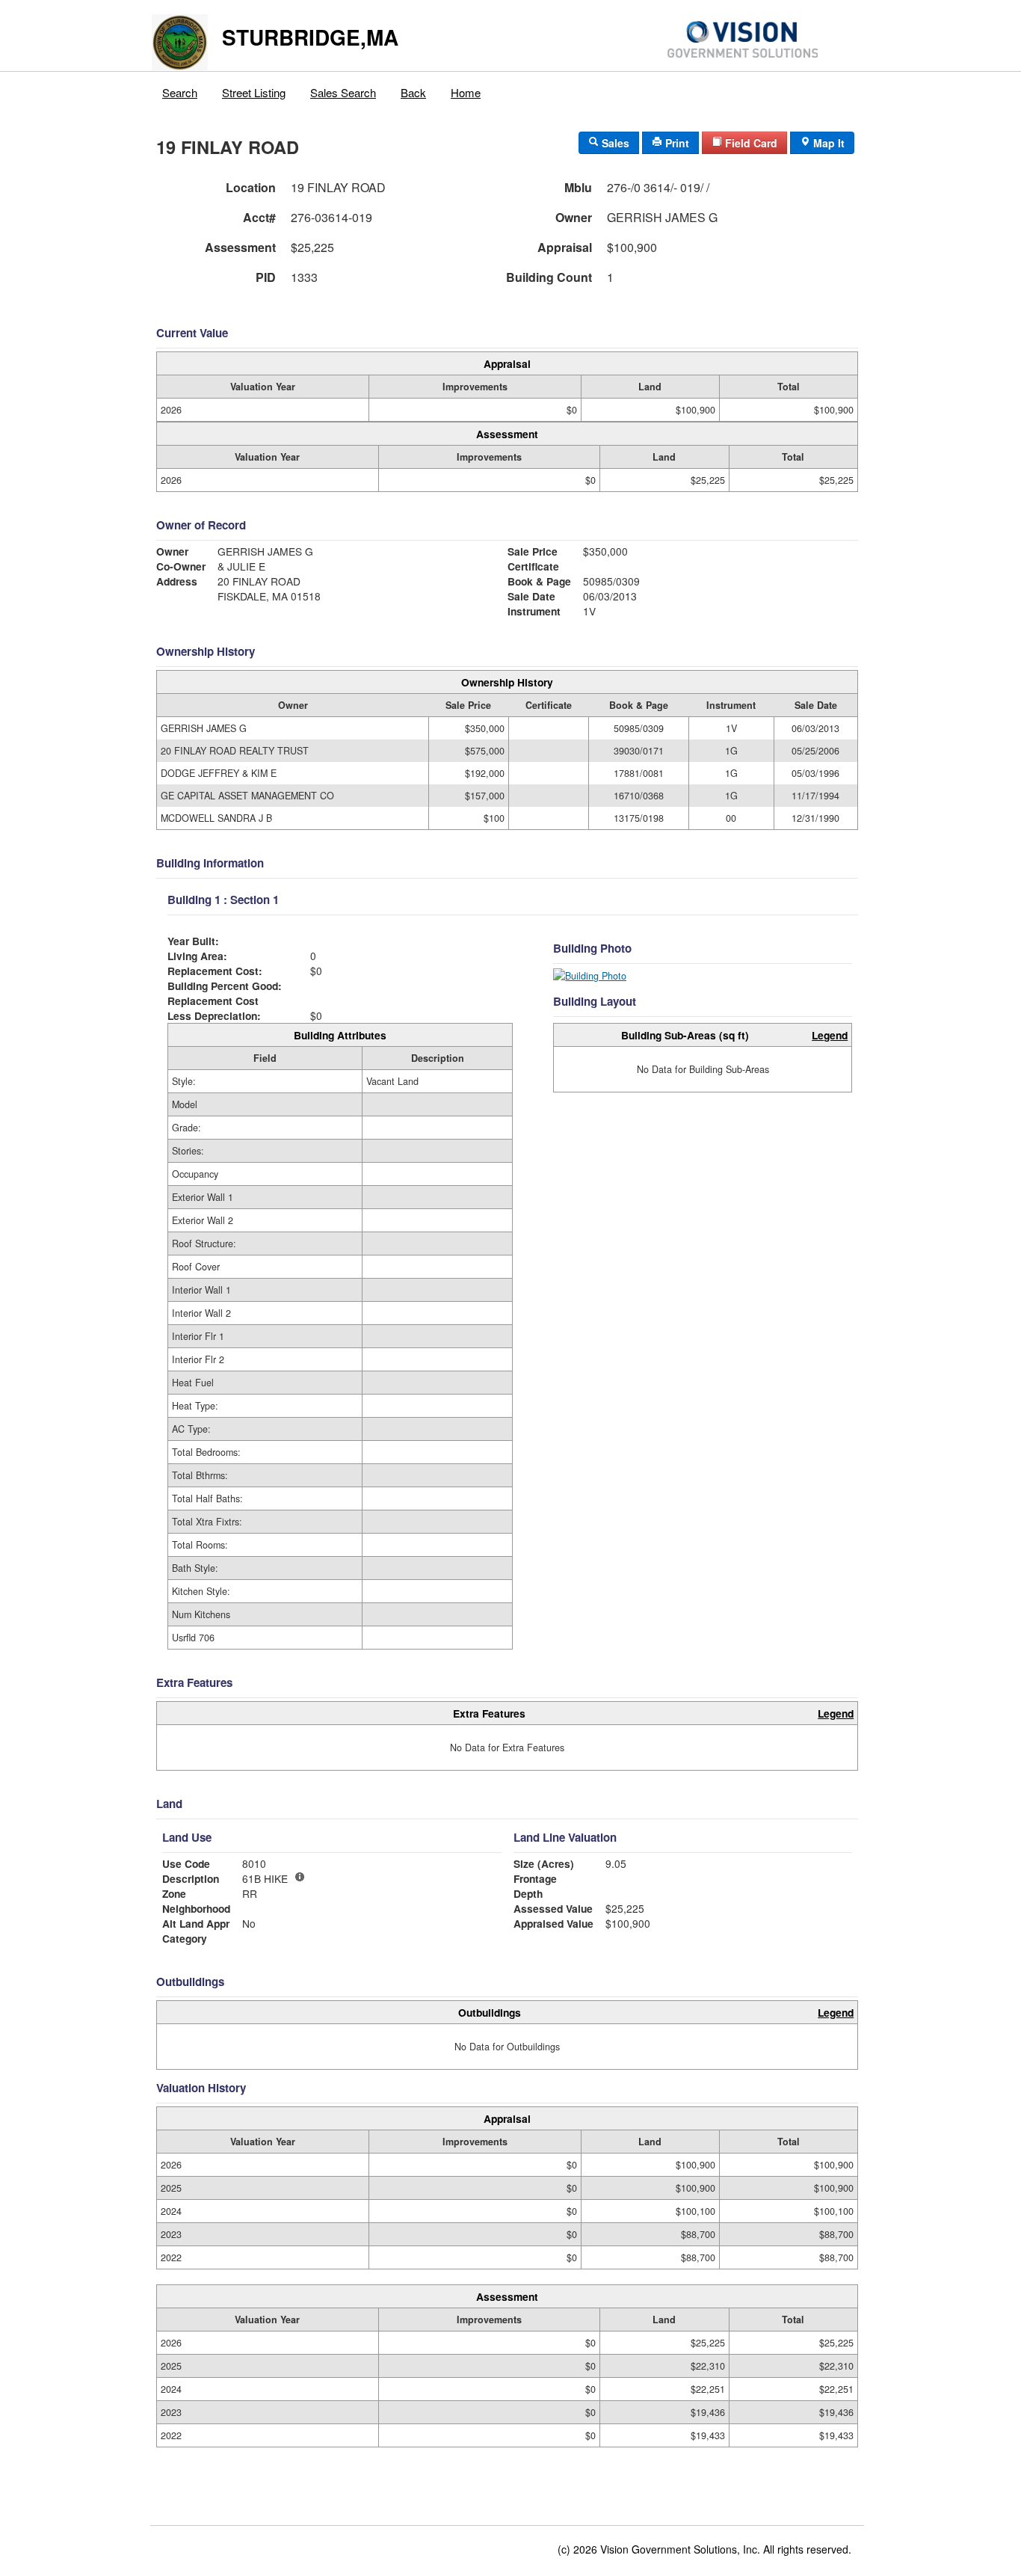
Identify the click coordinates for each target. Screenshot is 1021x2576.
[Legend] (300, 1877)
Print (676, 143)
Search (180, 92)
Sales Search (343, 92)
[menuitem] (180, 89)
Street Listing (254, 92)
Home (466, 92)
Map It (827, 143)
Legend (830, 1035)
